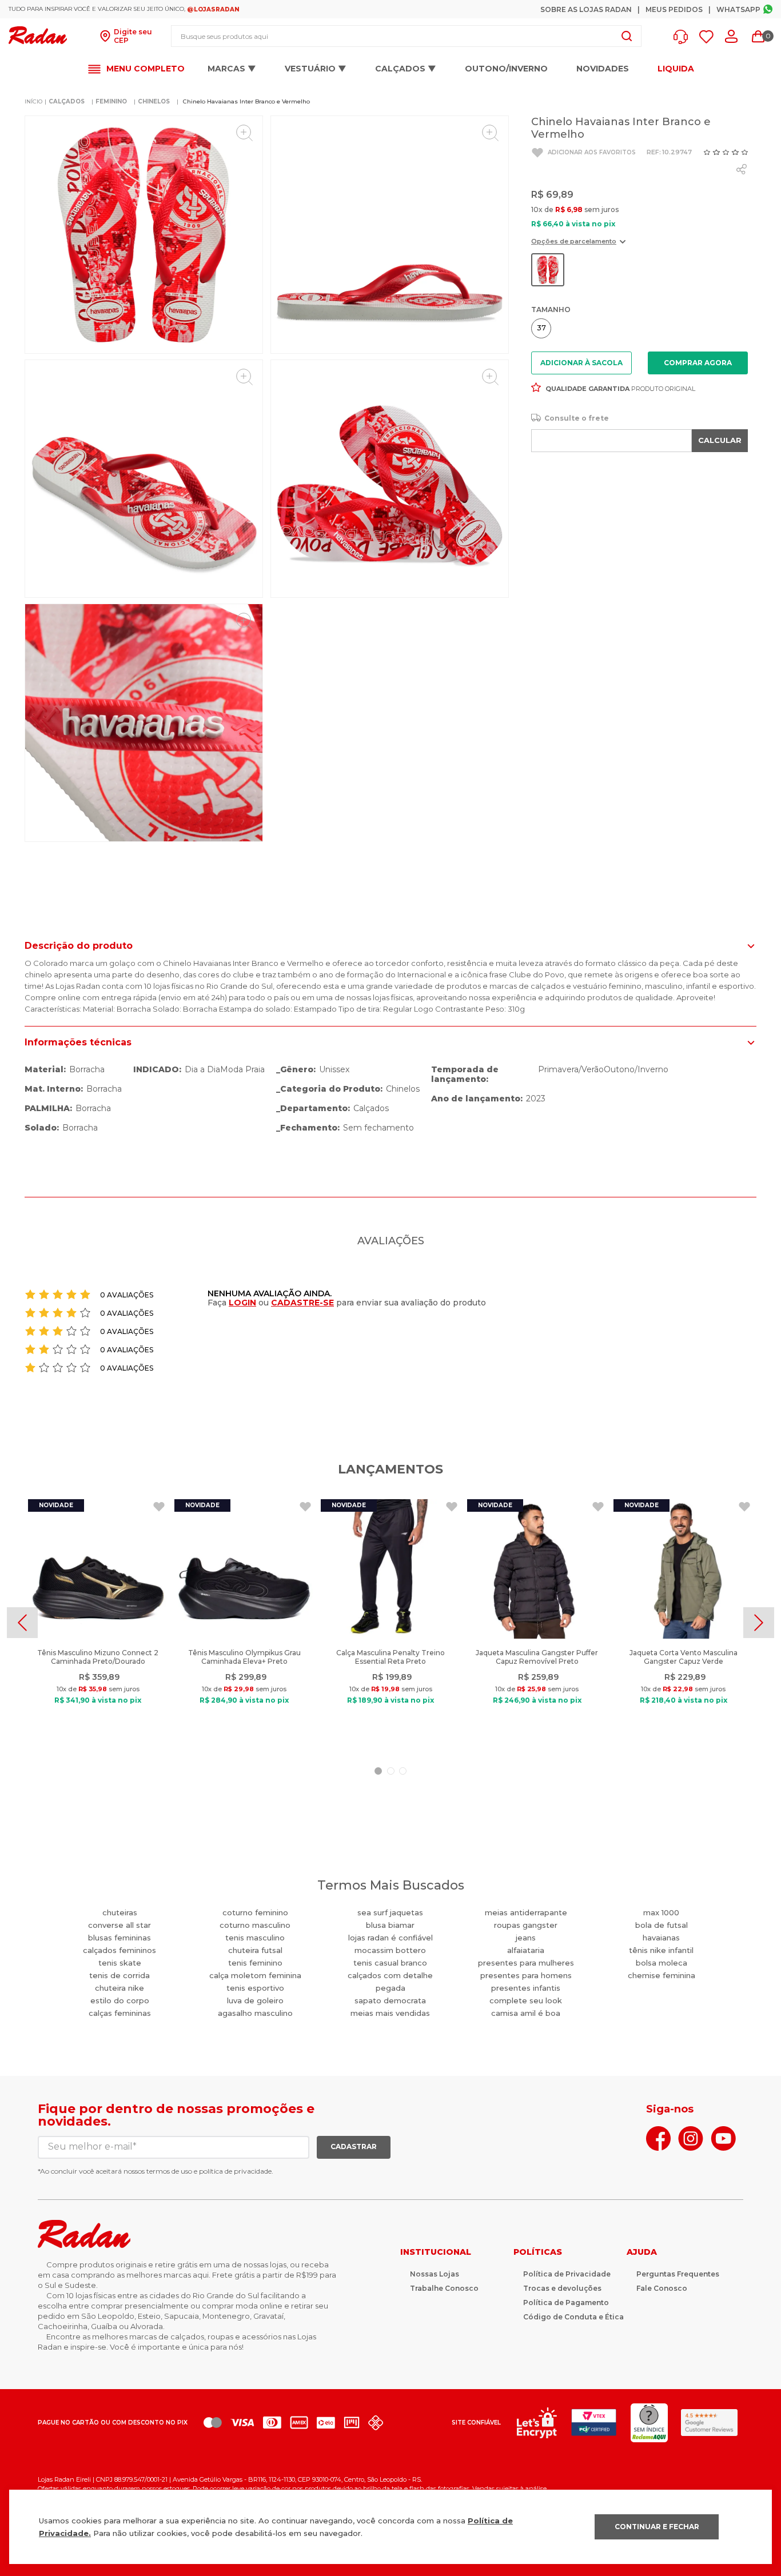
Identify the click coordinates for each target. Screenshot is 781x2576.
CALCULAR (720, 440)
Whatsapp (738, 9)
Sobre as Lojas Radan (586, 9)
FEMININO (111, 101)
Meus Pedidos (674, 9)
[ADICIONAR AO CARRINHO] (698, 363)
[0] (758, 37)
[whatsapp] (742, 169)
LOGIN (242, 1303)
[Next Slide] (759, 1623)
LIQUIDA (676, 69)
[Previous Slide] (22, 1623)
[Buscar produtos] (627, 36)
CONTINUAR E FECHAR (657, 2527)
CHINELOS (154, 101)
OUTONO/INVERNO (506, 69)
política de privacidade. (236, 2171)
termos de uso (169, 2171)
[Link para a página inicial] (33, 102)
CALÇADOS (67, 101)
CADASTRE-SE (302, 1303)
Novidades (603, 69)
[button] (684, 37)
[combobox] (406, 36)
